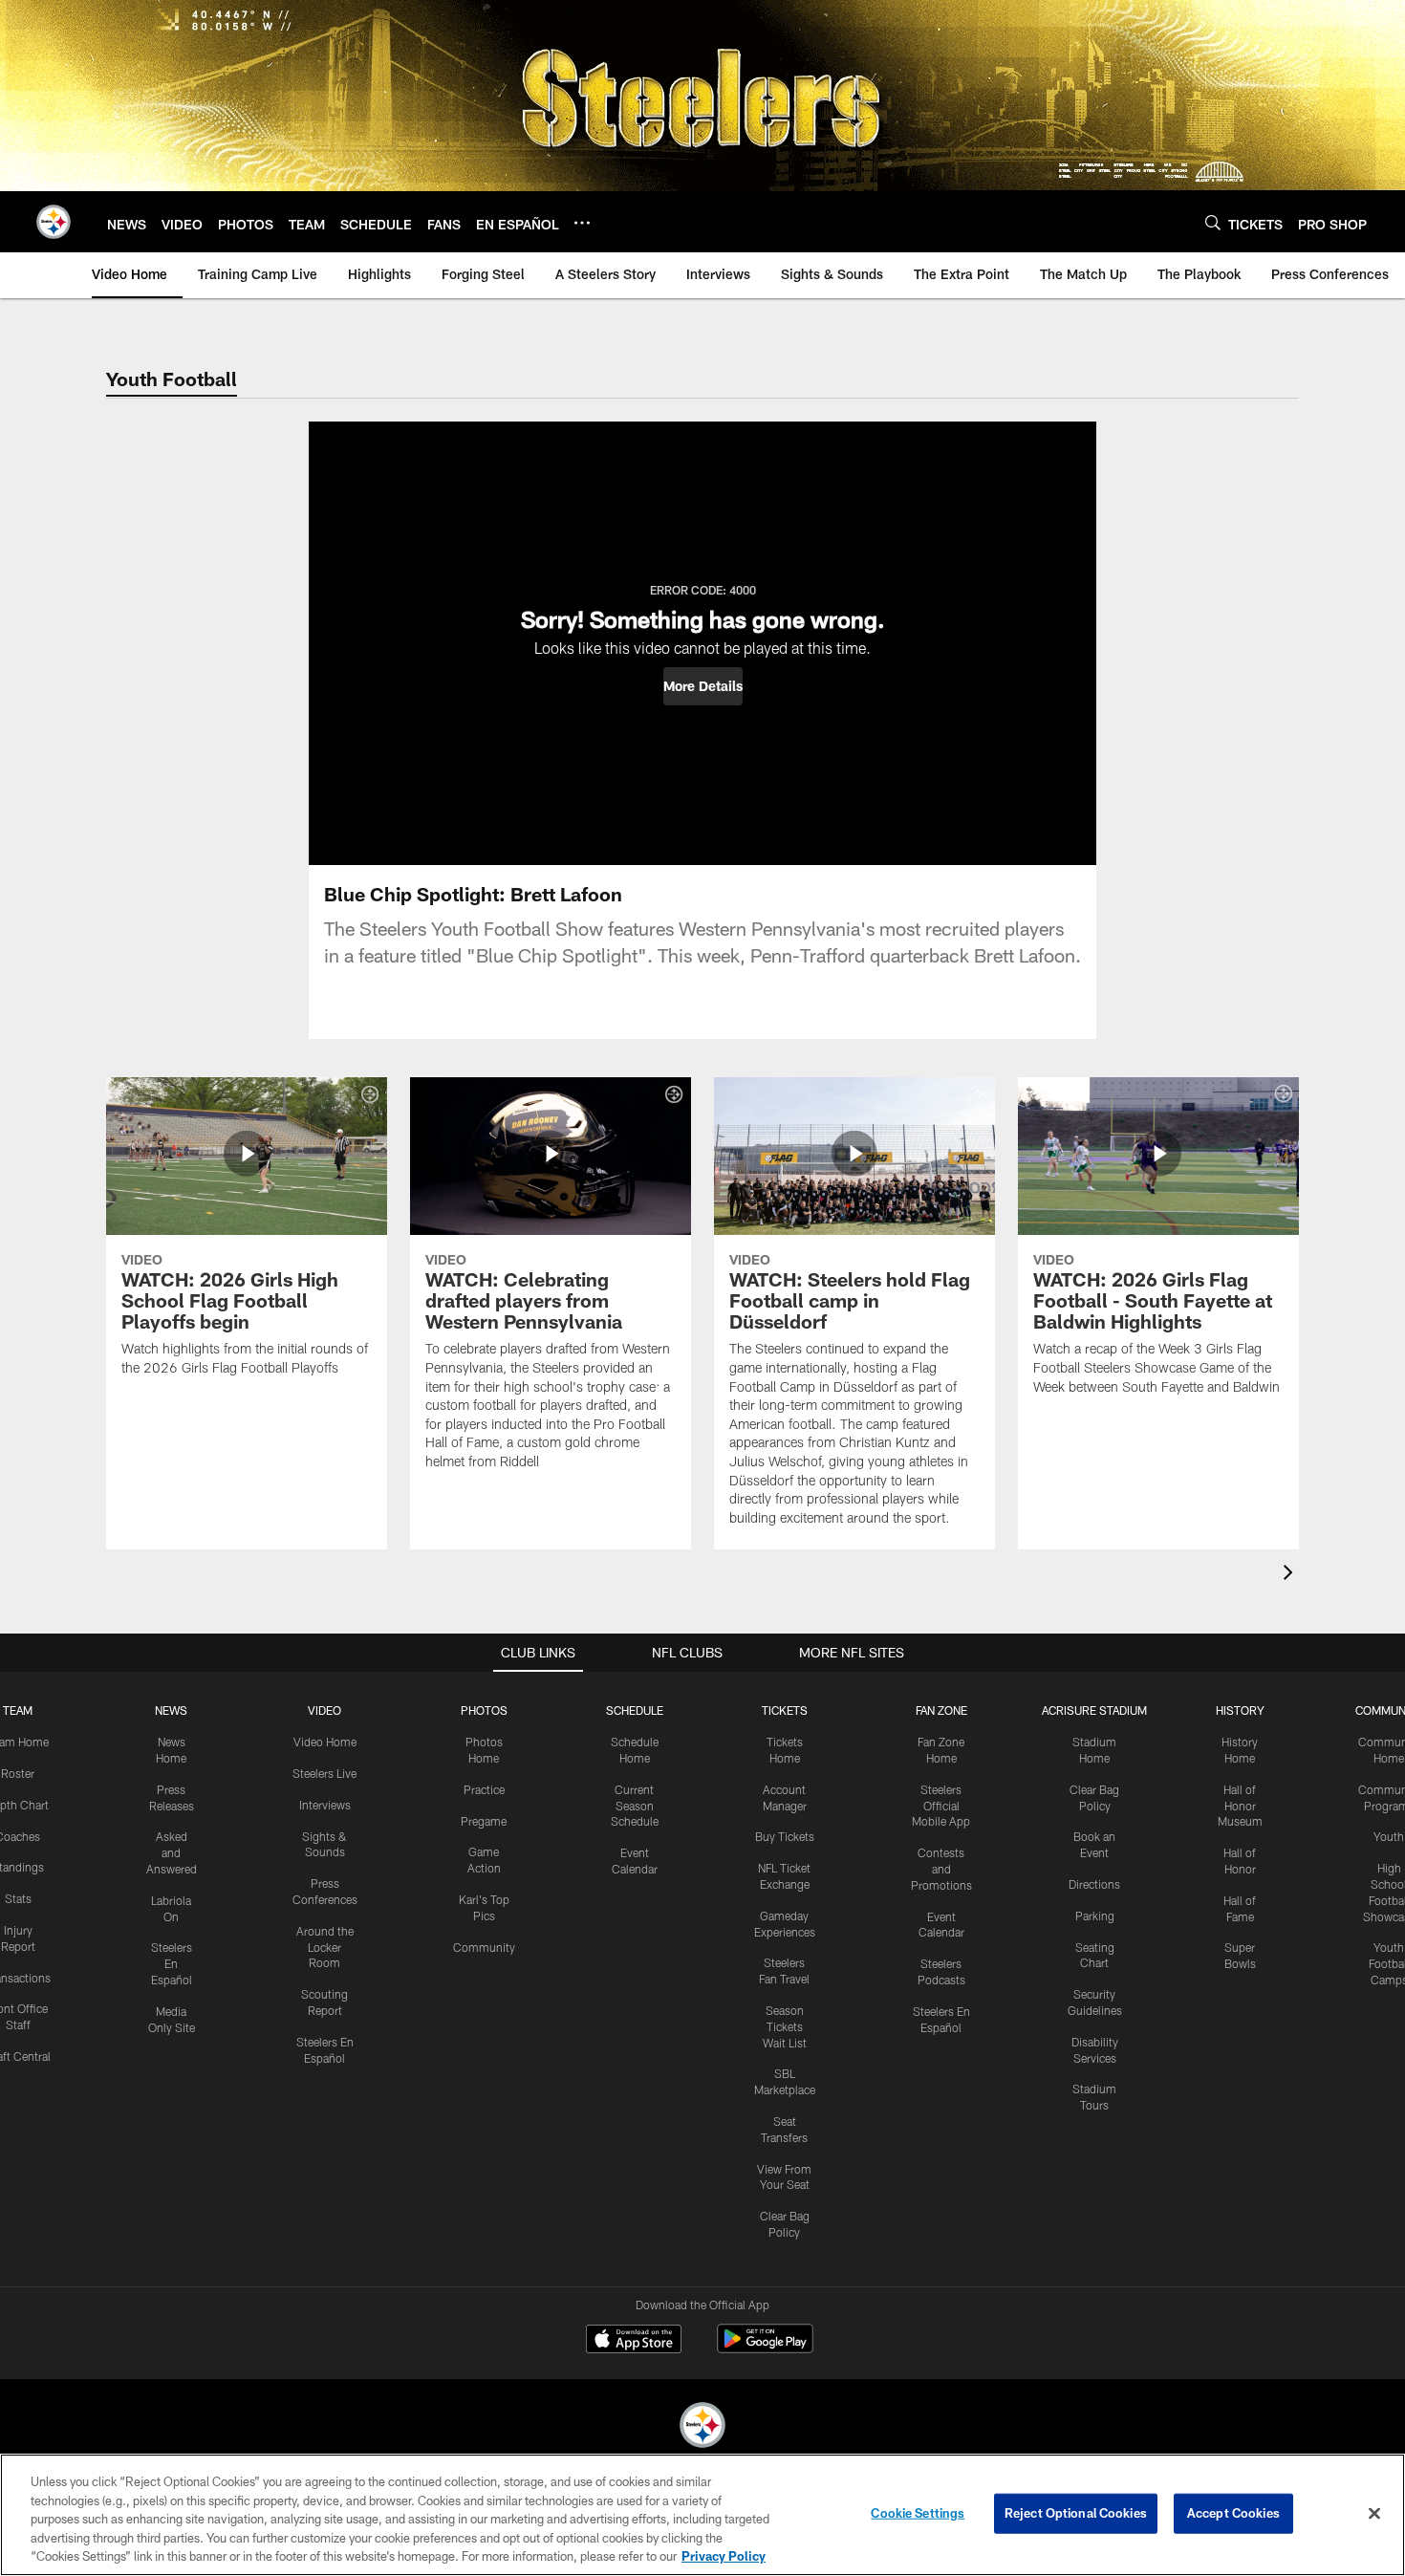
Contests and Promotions (941, 1869)
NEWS (171, 1710)
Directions (1094, 1884)
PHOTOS (484, 1710)
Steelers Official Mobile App (941, 1806)
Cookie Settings (918, 2513)
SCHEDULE (635, 1710)
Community (484, 1947)
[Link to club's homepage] (54, 222)
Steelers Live (324, 1773)
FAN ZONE (941, 1710)
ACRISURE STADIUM (1094, 1710)
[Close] (1374, 2514)
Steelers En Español (172, 1963)
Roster (18, 1773)
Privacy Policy (724, 2556)
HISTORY (1240, 1710)
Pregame (484, 1821)
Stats (18, 1898)
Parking (1095, 1916)
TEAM (18, 1710)
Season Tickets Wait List (785, 2026)
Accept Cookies (1233, 2513)
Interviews (325, 1805)
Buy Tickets (785, 1836)
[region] (702, 2515)
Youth (1389, 1836)
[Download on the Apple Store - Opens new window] (634, 2341)
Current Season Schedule (635, 1806)
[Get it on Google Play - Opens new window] (765, 2348)
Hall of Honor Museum (1240, 1806)
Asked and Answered (172, 1852)
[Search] (1213, 222)
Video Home (325, 1742)
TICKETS (785, 1710)
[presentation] (1291, 1575)
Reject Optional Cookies (1076, 2513)
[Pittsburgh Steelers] (702, 2427)
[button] (703, 686)
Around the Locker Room (325, 1947)
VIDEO (324, 1710)
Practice (484, 1789)
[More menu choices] (582, 223)
